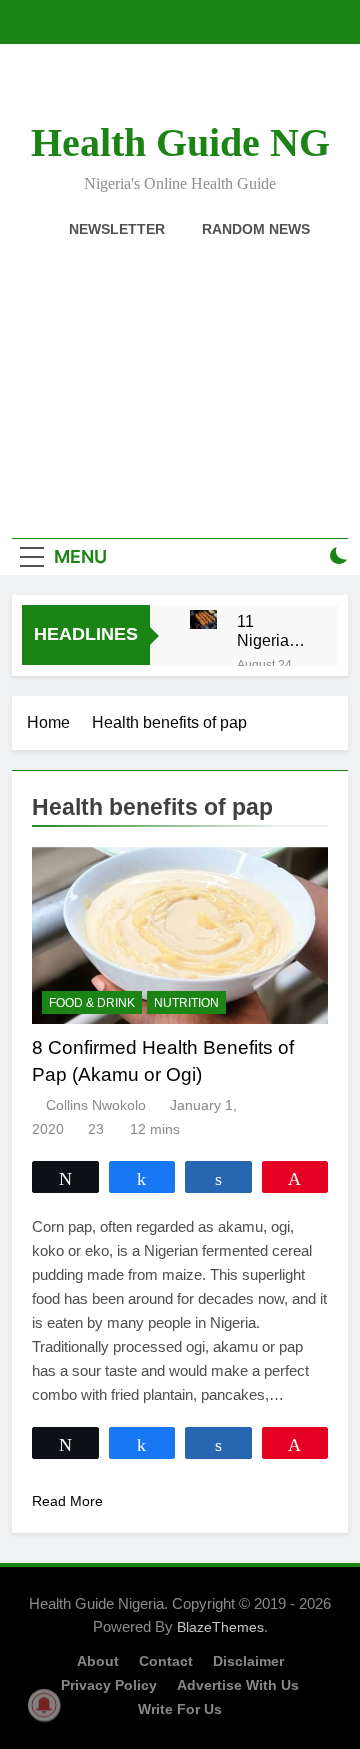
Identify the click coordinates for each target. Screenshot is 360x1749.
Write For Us (180, 1709)
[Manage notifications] (44, 1705)
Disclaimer (248, 1661)
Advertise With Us (238, 1685)
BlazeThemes (220, 1627)
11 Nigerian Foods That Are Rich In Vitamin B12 (267, 631)
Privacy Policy (109, 1685)
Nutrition (186, 1003)
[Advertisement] (180, 377)
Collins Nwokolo (96, 1105)
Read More (67, 1501)
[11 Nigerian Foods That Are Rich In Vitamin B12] (203, 619)
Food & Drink (92, 1003)
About (98, 1661)
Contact (166, 1661)
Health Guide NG (180, 142)
